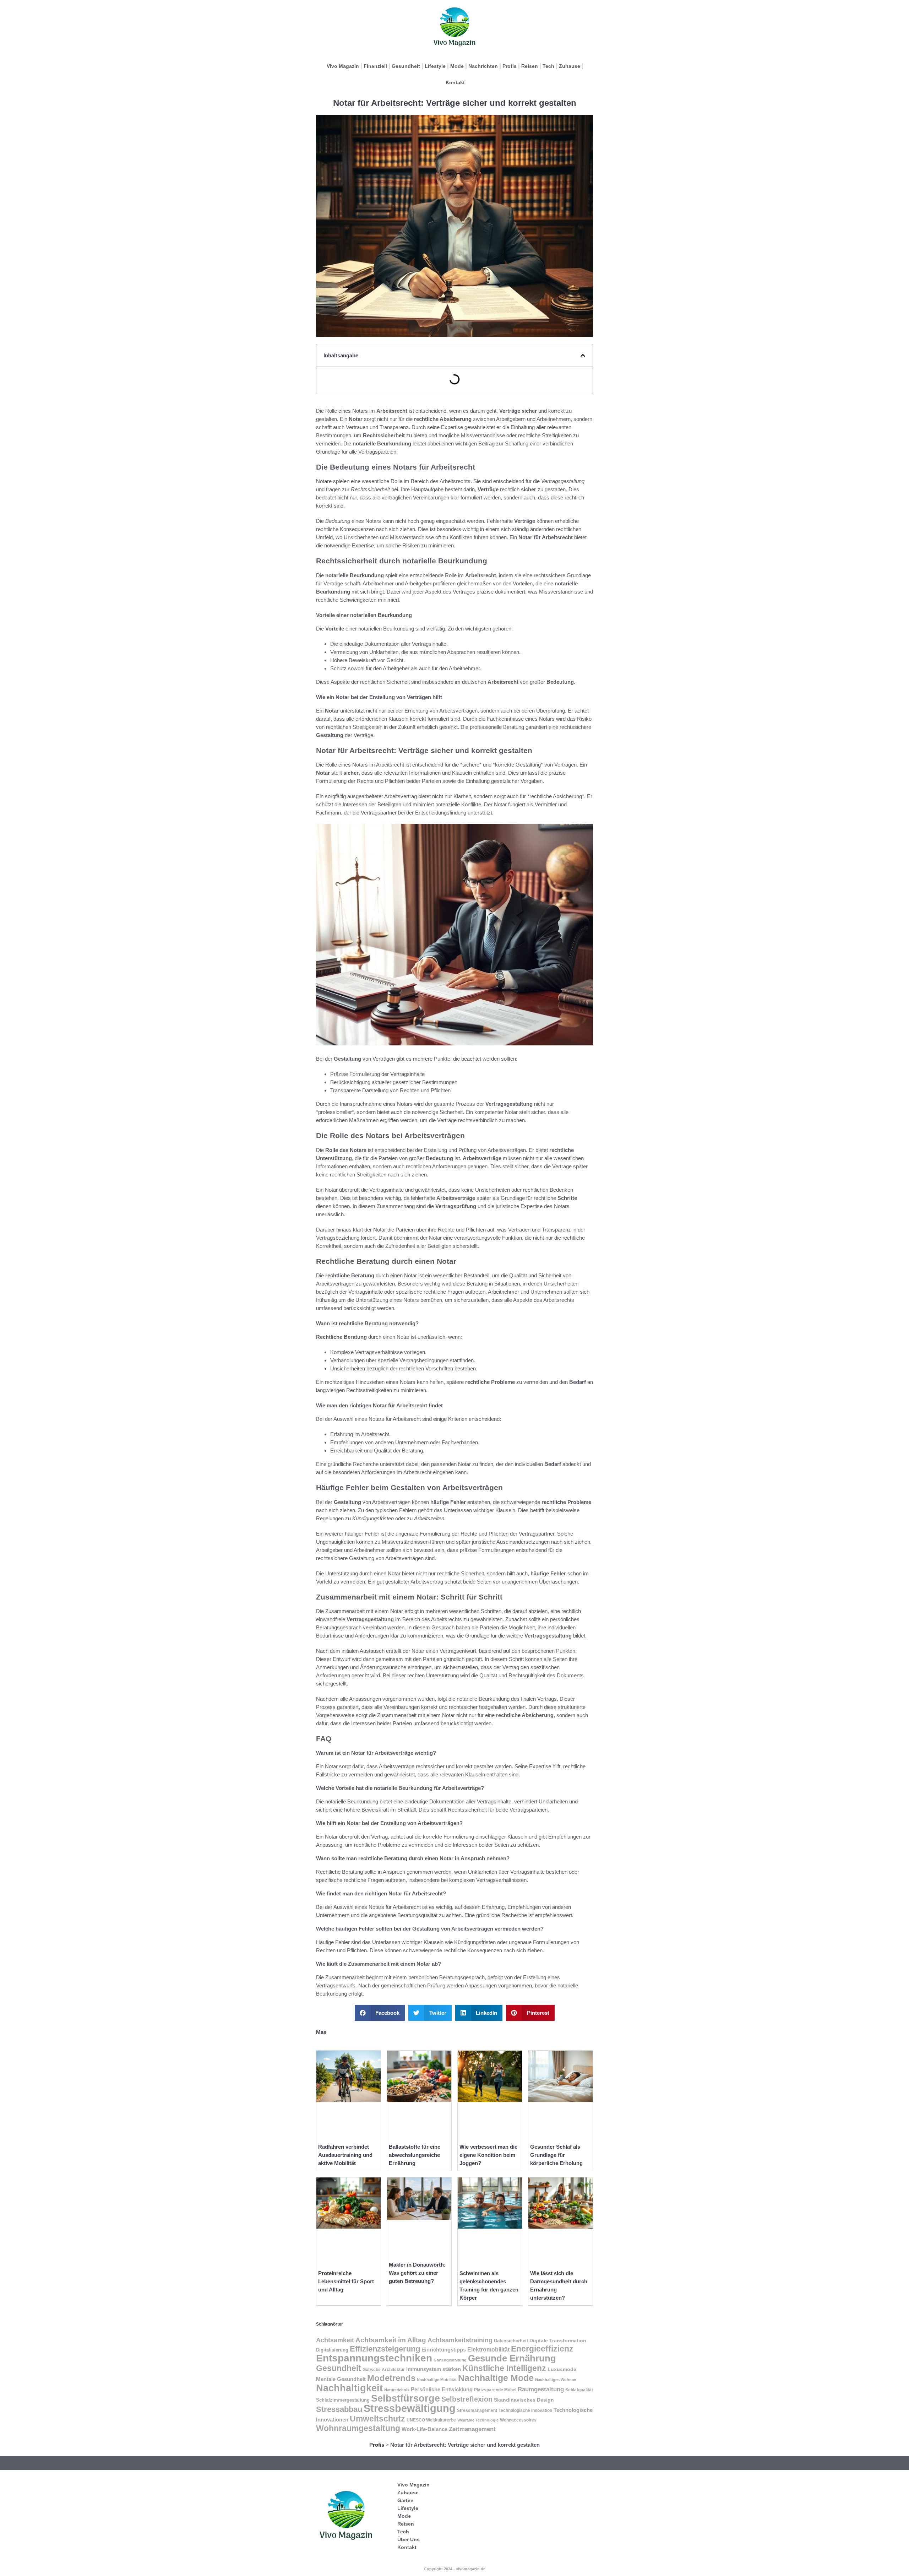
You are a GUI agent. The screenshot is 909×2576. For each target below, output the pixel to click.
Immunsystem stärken (434, 2369)
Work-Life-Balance (424, 2429)
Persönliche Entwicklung (442, 2390)
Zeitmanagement (472, 2429)
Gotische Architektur (384, 2370)
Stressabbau (339, 2409)
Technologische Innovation (525, 2410)
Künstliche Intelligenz (504, 2368)
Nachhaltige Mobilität (437, 2380)
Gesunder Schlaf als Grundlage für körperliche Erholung (556, 2155)
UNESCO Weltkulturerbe (431, 2420)
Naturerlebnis (397, 2390)
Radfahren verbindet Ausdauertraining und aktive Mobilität (345, 2155)
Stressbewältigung (410, 2408)
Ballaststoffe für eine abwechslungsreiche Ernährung (415, 2155)
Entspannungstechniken (374, 2358)
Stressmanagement (477, 2410)
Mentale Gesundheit (341, 2379)
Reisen (530, 66)
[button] (583, 355)
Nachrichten (483, 66)
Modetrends (391, 2378)
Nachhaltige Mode (496, 2378)
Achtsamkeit (335, 2340)
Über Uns (409, 2539)
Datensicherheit (511, 2341)
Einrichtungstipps (444, 2350)
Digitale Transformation (558, 2340)
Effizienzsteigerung (385, 2349)
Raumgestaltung (541, 2389)
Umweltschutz (377, 2419)
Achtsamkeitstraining (460, 2340)
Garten (405, 2500)
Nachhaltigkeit (349, 2388)
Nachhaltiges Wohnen (556, 2380)
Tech (548, 66)
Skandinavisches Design (524, 2400)
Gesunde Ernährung (512, 2358)
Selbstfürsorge (405, 2398)
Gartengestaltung (450, 2360)
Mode (457, 66)
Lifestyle (435, 66)
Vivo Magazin (343, 66)
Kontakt (455, 82)
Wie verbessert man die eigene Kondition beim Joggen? (488, 2155)
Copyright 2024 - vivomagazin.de (455, 2569)
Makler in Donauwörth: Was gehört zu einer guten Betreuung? (417, 2273)
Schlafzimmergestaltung (343, 2400)
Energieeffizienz (542, 2349)
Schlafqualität (579, 2390)
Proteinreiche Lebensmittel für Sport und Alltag (346, 2281)
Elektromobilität (488, 2350)
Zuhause (570, 66)
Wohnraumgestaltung (358, 2428)
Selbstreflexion (467, 2399)
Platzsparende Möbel (495, 2390)
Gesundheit (406, 66)
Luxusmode (562, 2369)
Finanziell (375, 66)
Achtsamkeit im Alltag (391, 2340)
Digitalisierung (332, 2350)
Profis (510, 66)
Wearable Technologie (478, 2420)
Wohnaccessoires (518, 2420)
